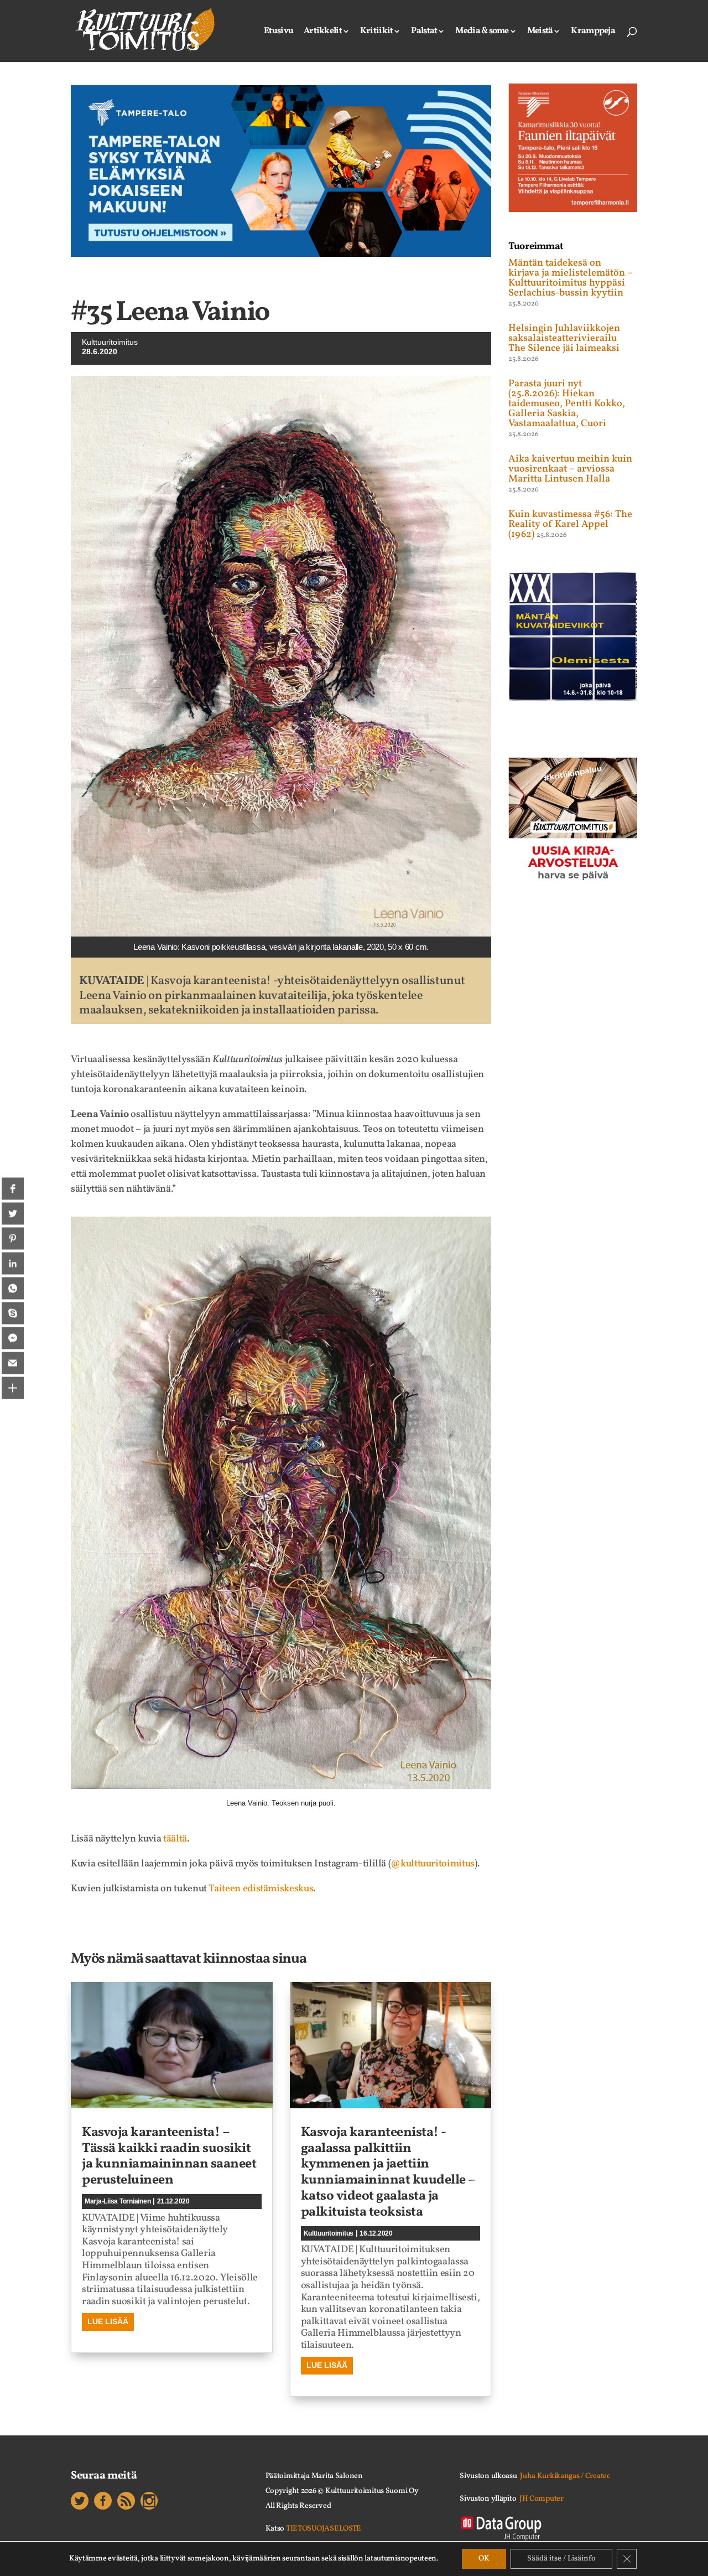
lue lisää (108, 2321)
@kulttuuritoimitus (433, 1864)
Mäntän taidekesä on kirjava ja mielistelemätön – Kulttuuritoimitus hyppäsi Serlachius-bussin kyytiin (571, 278)
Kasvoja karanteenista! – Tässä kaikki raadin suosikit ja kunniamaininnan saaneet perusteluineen (169, 2156)
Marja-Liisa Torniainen (118, 2201)
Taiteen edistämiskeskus (261, 1889)
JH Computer (542, 2499)
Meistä (540, 32)
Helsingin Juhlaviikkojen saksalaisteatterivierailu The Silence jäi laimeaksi (564, 338)
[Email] (13, 1363)
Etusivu (278, 32)
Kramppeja (593, 32)
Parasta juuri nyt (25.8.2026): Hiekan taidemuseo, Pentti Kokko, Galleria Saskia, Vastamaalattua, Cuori (567, 404)
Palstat (424, 32)
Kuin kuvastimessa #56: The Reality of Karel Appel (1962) (570, 524)
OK (484, 2559)
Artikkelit (323, 32)
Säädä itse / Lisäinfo (561, 2559)
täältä (175, 1839)
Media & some (482, 32)
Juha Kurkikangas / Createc (565, 2476)
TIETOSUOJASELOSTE (324, 2529)
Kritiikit (377, 32)
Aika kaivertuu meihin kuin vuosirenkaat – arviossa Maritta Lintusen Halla (570, 469)
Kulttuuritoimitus (110, 342)
